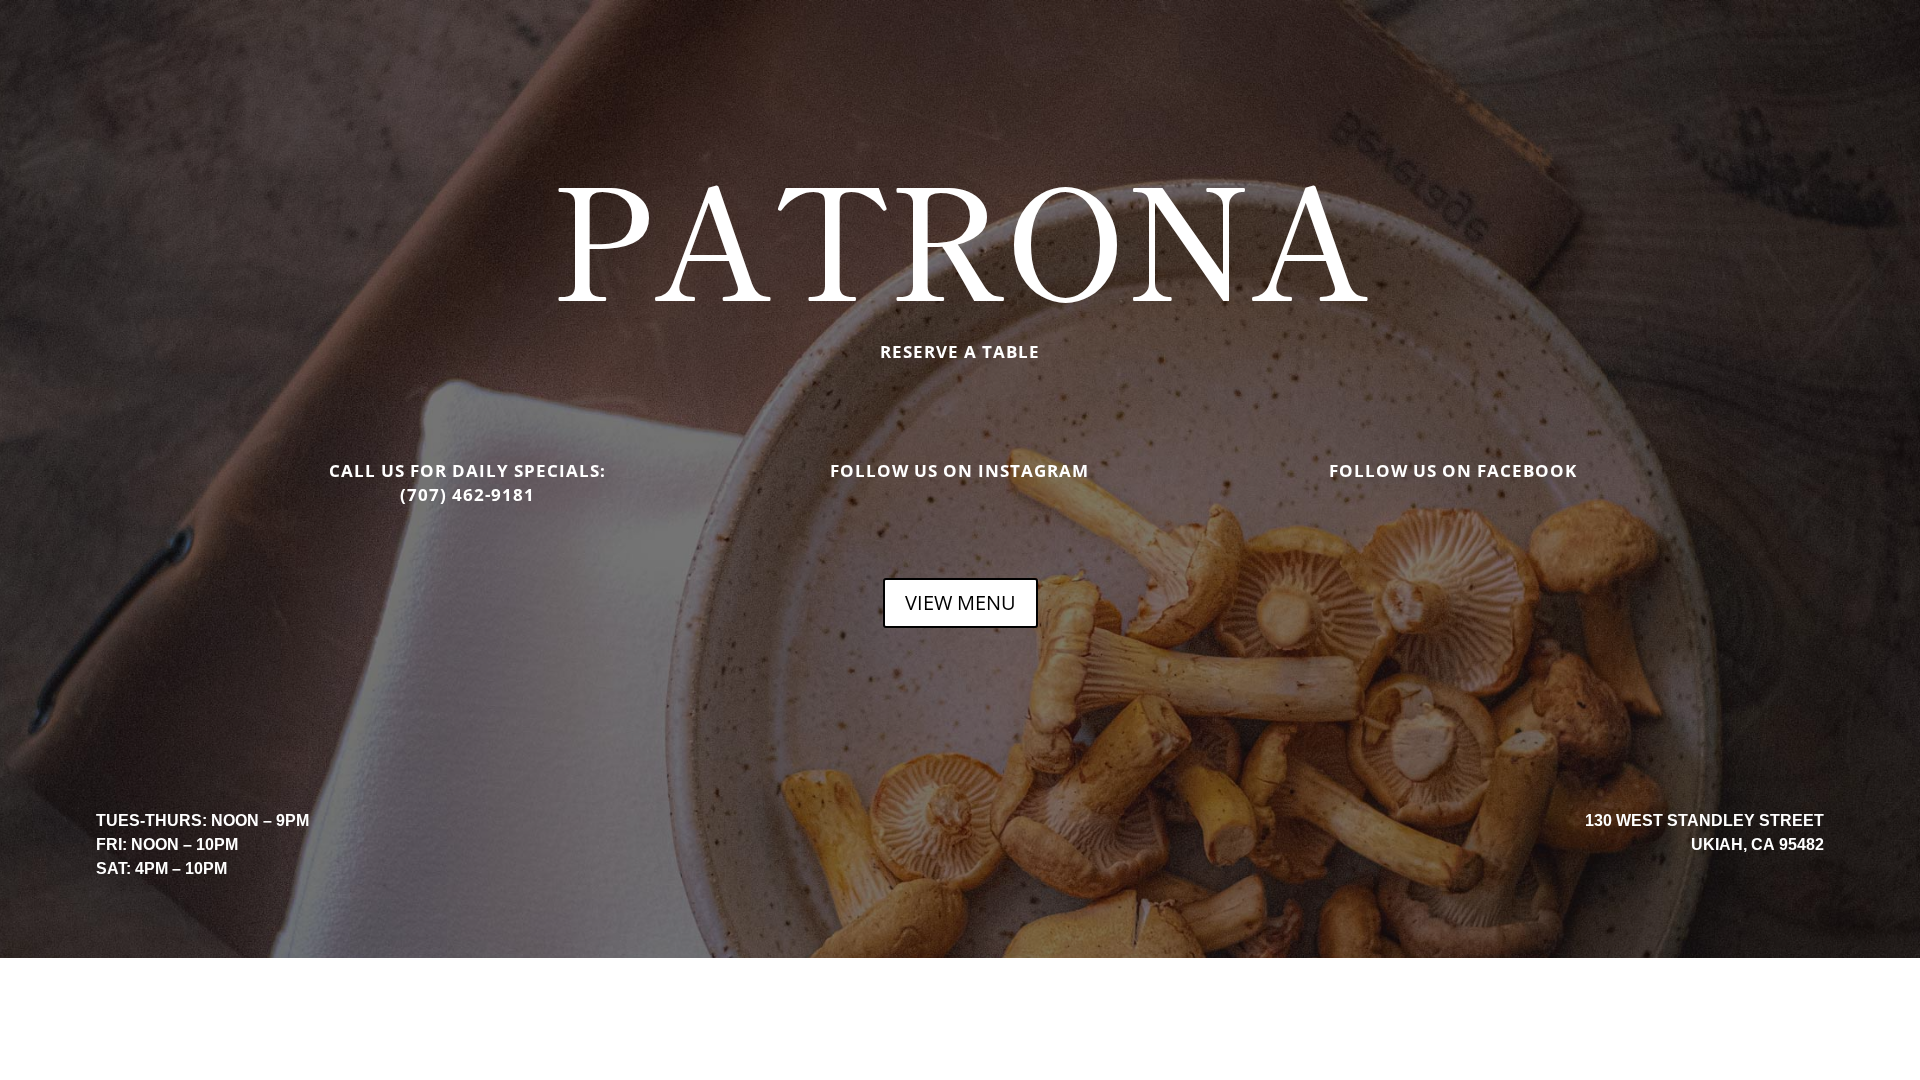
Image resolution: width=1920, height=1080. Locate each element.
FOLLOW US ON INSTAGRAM (959, 470)
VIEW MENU (960, 602)
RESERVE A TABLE (960, 351)
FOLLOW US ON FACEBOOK (1453, 470)
